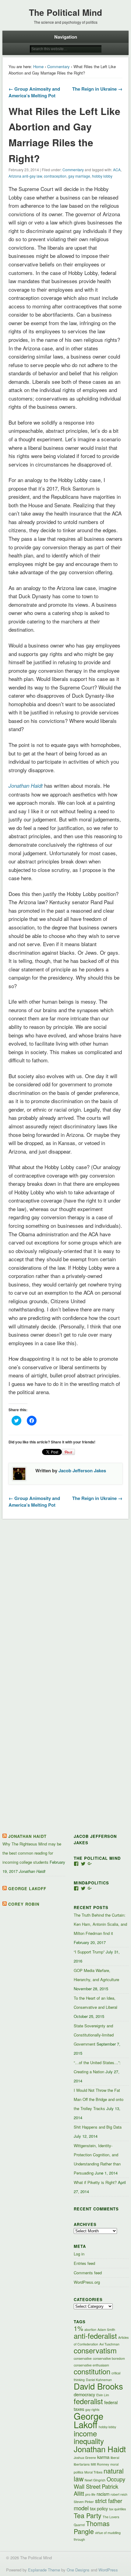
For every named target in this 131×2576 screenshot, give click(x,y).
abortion (90, 2330)
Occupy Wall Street (99, 2483)
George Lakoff (27, 1889)
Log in (79, 2254)
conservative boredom (109, 2358)
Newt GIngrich (95, 2480)
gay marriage (79, 176)
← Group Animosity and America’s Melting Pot (34, 92)
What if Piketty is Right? (95, 2182)
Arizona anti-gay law (25, 176)
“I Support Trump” (89, 1952)
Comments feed (88, 2273)
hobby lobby (102, 176)
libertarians (82, 2464)
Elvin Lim (103, 2395)
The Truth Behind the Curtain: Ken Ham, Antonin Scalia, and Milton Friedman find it (100, 1924)
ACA (117, 170)
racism (103, 2494)
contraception (55, 176)
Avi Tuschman (109, 2344)
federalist (88, 2401)
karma (103, 2457)
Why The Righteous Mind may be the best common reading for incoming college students (32, 1853)
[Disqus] (66, 1598)
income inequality (89, 2437)
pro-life (90, 2494)
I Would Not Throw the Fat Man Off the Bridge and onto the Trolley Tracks (99, 2099)
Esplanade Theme (44, 2570)
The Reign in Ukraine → (97, 89)
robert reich (119, 2494)
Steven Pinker (84, 2502)
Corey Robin (24, 1904)
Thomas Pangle (92, 2527)
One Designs (78, 2570)
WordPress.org (87, 2282)
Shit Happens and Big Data (98, 2127)
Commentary (58, 66)
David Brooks (98, 2386)
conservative (83, 2358)
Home (38, 66)
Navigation (66, 37)
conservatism (95, 2350)
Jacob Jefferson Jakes (82, 1470)
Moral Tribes (93, 2472)
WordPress (108, 2570)
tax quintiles (117, 2509)
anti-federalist (95, 2336)
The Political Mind (65, 12)
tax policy (99, 2508)
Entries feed (84, 2263)
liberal (115, 2458)
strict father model (98, 2504)
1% (78, 2328)
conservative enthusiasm (91, 2365)
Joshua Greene (85, 2458)
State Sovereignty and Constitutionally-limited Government (94, 2035)
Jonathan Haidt (27, 1836)
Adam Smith (106, 2330)
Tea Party (88, 2515)
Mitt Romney (100, 2464)
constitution (92, 2371)
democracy (84, 2394)
